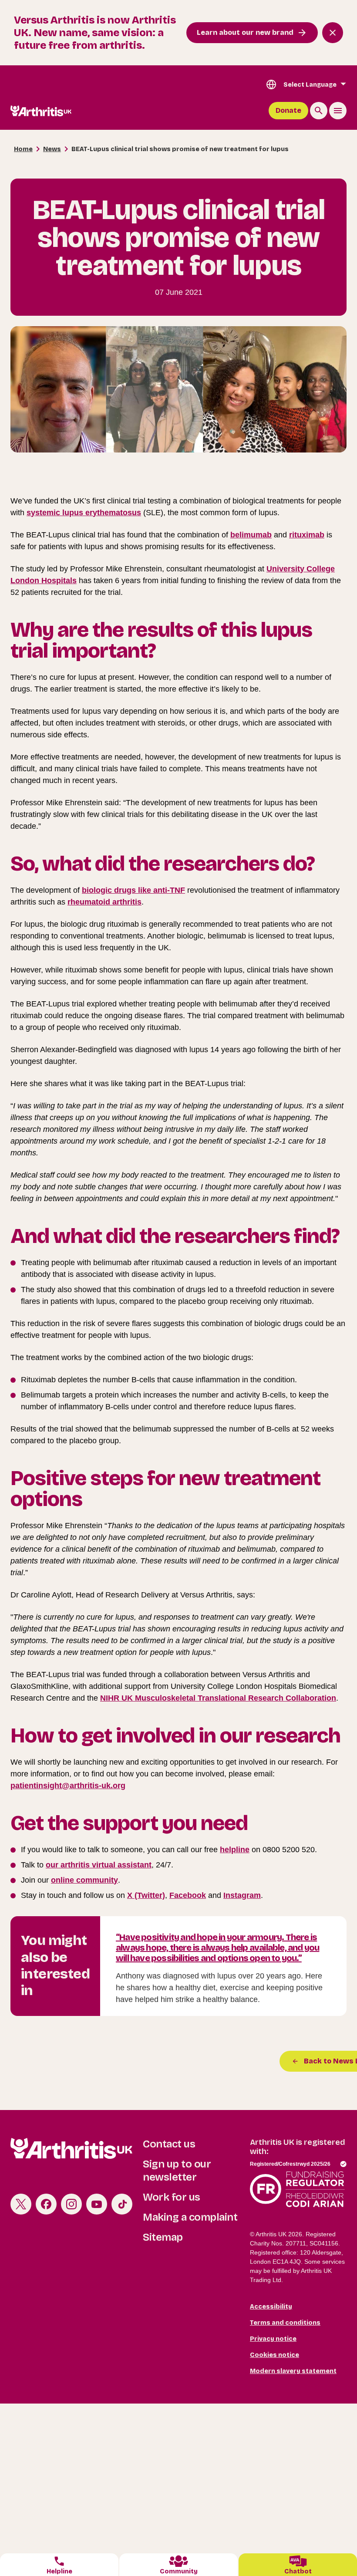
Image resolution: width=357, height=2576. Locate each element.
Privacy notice (273, 2339)
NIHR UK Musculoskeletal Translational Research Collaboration (218, 1698)
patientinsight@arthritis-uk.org (68, 1786)
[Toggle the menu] (338, 111)
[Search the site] (319, 111)
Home (23, 149)
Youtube (97, 2204)
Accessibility (271, 2307)
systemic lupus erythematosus (84, 513)
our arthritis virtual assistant (99, 1865)
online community (84, 1880)
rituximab (307, 535)
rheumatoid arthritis (104, 902)
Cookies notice (274, 2355)
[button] (298, 2565)
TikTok (122, 2204)
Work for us (172, 2197)
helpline (235, 1850)
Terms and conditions (285, 2323)
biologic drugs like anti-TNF (133, 890)
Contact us (169, 2144)
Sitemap (163, 2237)
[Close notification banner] (333, 33)
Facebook (188, 1895)
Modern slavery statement (293, 2371)
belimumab (251, 535)
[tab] (59, 2565)
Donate (288, 110)
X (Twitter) (146, 1895)
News (52, 149)
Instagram (242, 1895)
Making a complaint (190, 2217)
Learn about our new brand (245, 32)
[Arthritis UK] (41, 111)
